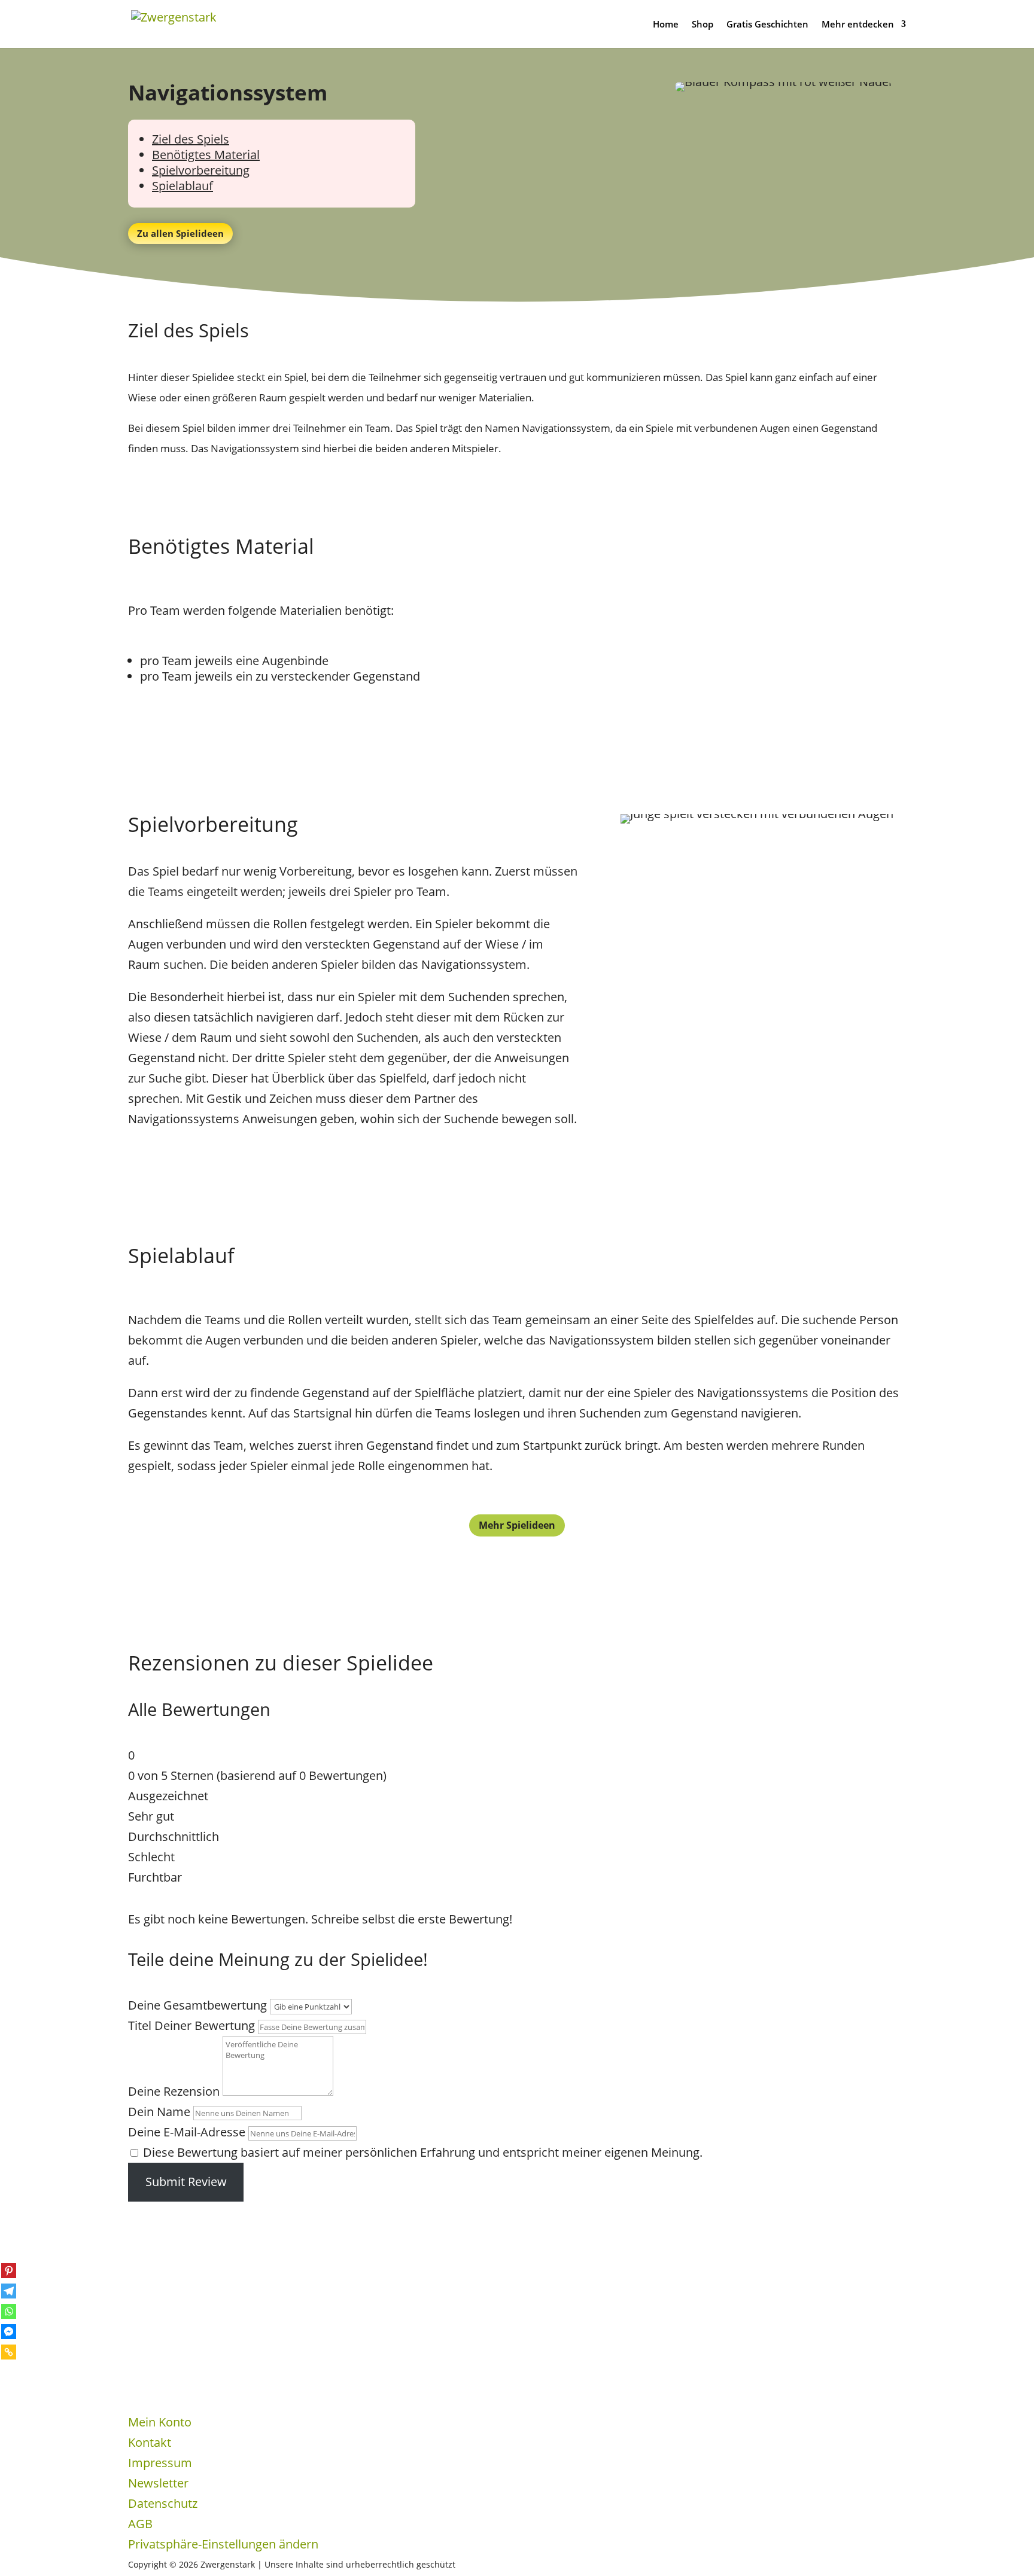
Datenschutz (163, 2503)
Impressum (160, 2463)
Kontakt (150, 2442)
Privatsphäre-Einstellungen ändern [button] (223, 2544)
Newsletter (158, 2483)
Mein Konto (160, 2422)
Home (666, 25)
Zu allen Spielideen (180, 233)
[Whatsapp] (9, 2311)
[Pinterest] (9, 2271)
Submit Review (186, 2182)
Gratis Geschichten (767, 25)
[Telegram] (9, 2291)
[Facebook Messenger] (9, 2332)
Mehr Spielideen (517, 1525)
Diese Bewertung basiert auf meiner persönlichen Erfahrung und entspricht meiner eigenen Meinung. (423, 2152)
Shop (702, 25)
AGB (140, 2524)
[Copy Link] (9, 2352)
